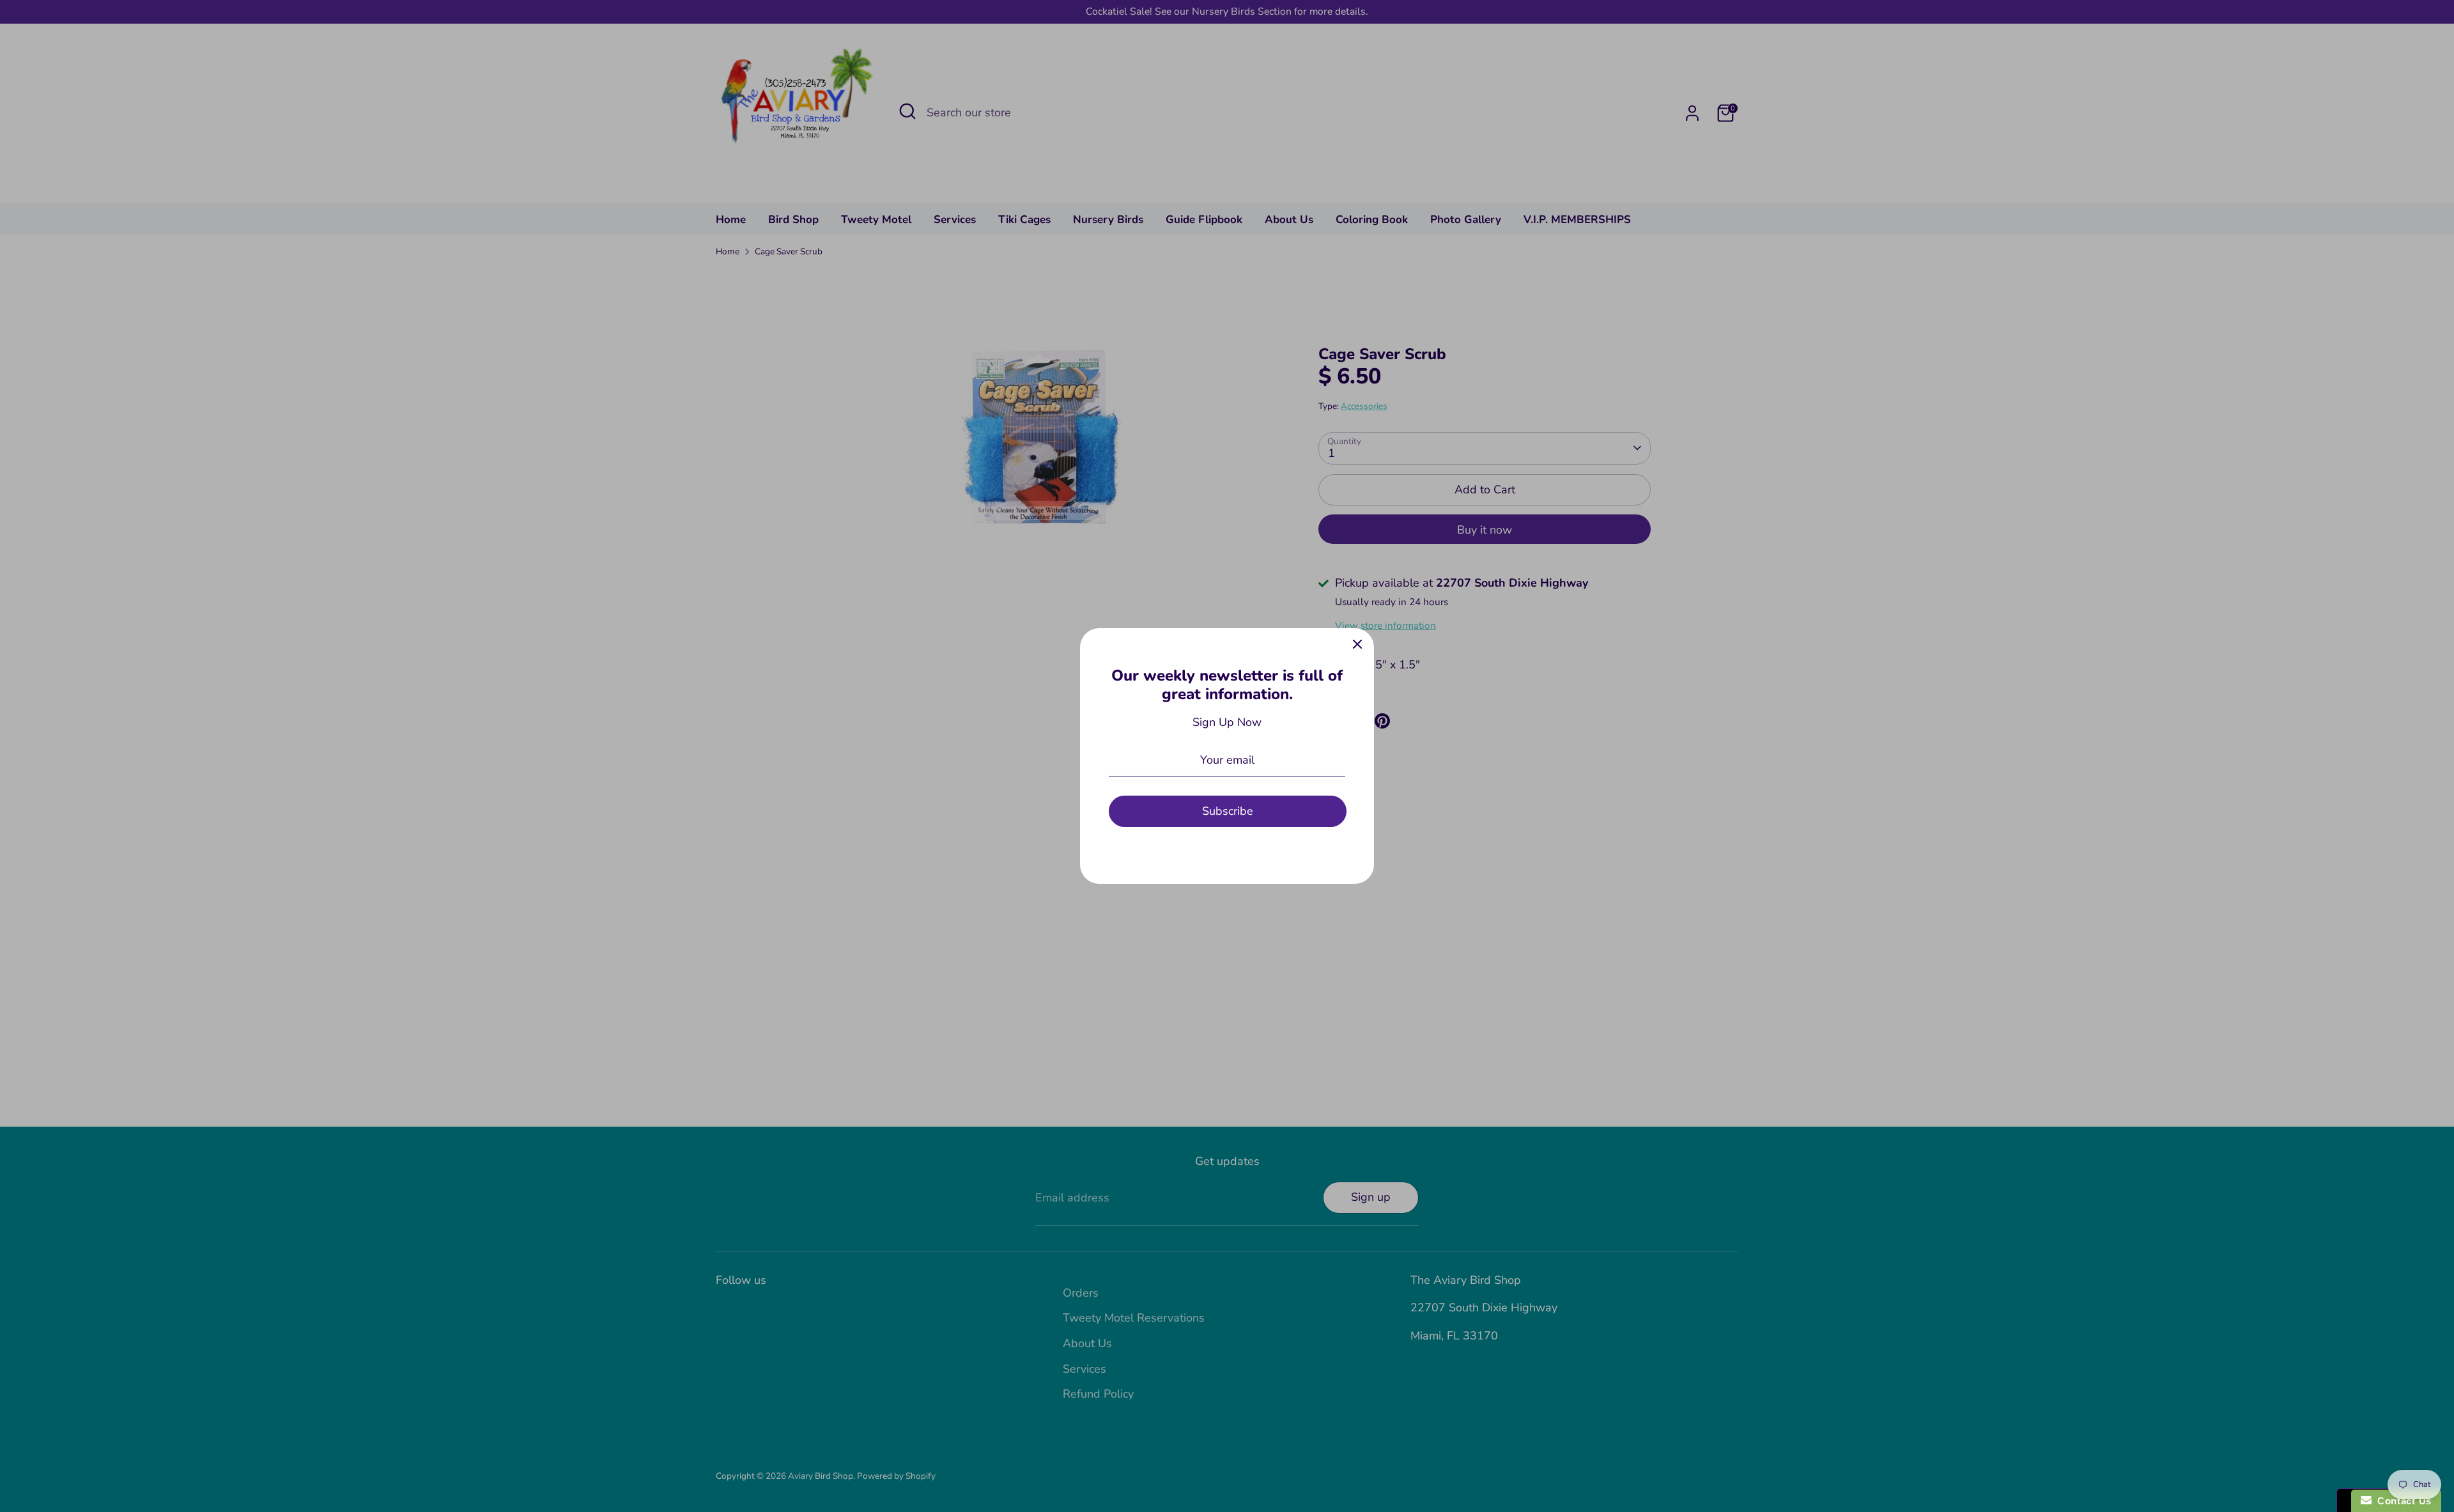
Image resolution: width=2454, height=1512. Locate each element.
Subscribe (1228, 811)
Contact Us (2402, 1501)
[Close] (1357, 645)
